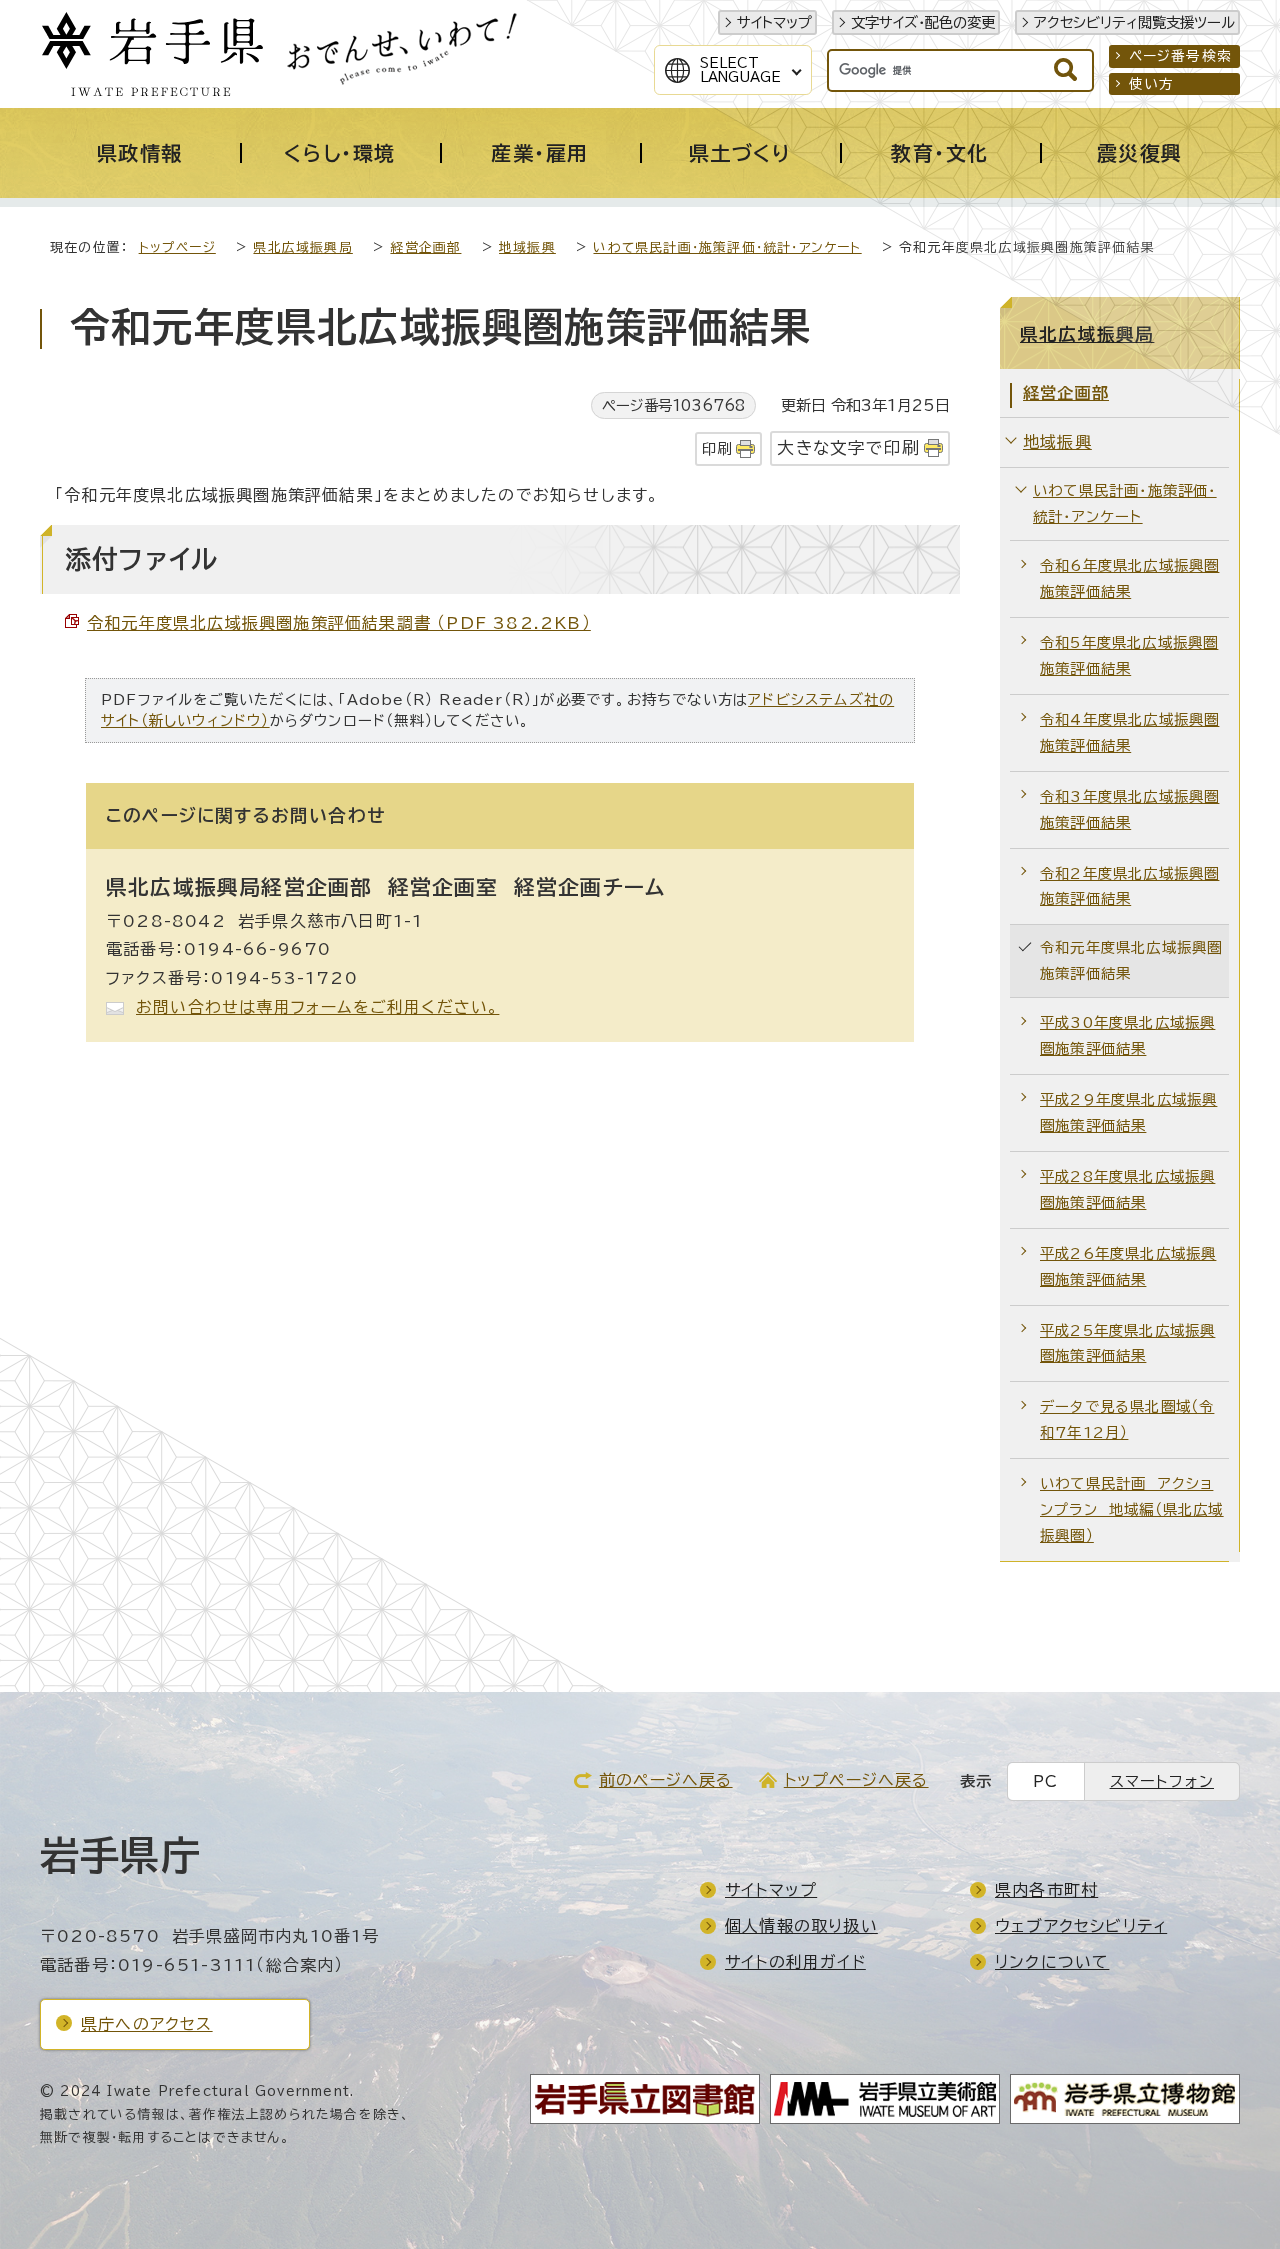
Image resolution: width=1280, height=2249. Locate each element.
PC (1045, 1781)
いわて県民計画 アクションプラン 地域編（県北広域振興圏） (1132, 1509)
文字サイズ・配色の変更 (923, 22)
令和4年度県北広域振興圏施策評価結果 (1129, 732)
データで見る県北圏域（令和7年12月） (1127, 1419)
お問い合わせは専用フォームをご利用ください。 (317, 1007)
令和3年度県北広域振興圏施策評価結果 (1129, 809)
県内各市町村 (1046, 1890)
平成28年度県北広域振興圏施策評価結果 (1127, 1189)
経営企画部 (425, 247)
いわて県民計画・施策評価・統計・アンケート (727, 247)
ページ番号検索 (1180, 56)
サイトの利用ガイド (795, 1962)
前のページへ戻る (666, 1780)
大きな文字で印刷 (848, 447)
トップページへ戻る (856, 1780)
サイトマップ (774, 22)
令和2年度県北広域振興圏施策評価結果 (1129, 886)
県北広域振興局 (302, 247)
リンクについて (1052, 1962)
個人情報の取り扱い (801, 1926)
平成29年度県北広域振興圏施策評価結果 (1128, 1112)
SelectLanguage (740, 70)
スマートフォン (1162, 1781)
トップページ (177, 247)
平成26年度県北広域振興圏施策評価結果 (1128, 1266)
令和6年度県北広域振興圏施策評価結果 (1129, 578)
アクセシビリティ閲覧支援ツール (1134, 22)
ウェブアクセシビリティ (1081, 1926)
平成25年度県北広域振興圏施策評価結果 (1127, 1343)
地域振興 (527, 247)
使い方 (1152, 84)
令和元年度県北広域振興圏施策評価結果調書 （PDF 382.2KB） (339, 623)
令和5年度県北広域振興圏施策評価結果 (1129, 655)
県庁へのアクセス (147, 2024)
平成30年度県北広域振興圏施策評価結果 (1127, 1035)
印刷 (717, 448)
